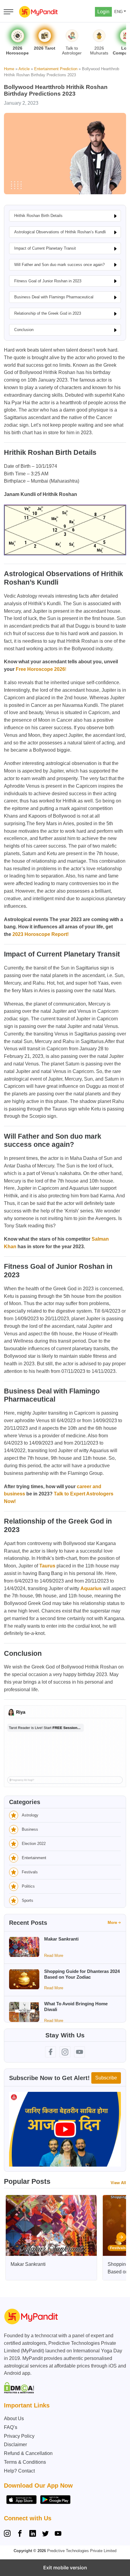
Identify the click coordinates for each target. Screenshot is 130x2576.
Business (30, 1829)
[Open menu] (8, 12)
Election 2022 (34, 1844)
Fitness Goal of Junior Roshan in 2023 (48, 281)
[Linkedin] (33, 2534)
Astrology (30, 1815)
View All (118, 2183)
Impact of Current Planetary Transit (45, 248)
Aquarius (91, 1588)
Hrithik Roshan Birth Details (38, 216)
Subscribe (106, 2078)
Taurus (47, 1566)
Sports (28, 1900)
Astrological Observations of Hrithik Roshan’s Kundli (60, 232)
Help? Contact (19, 2471)
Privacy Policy (19, 2436)
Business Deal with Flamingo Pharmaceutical (54, 297)
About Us (14, 2418)
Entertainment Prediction (56, 69)
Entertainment (34, 1858)
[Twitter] (45, 2534)
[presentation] (121, 2237)
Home (9, 69)
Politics (28, 1886)
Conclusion (24, 330)
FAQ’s (11, 2427)
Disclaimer (15, 2445)
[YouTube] (58, 2534)
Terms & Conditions (25, 2462)
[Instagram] (8, 2534)
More (112, 1923)
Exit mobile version (65, 2568)
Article (24, 69)
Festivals (30, 1872)
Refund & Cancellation (28, 2453)
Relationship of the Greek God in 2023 (48, 313)
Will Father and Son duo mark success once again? (59, 265)
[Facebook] (20, 2534)
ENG (119, 12)
